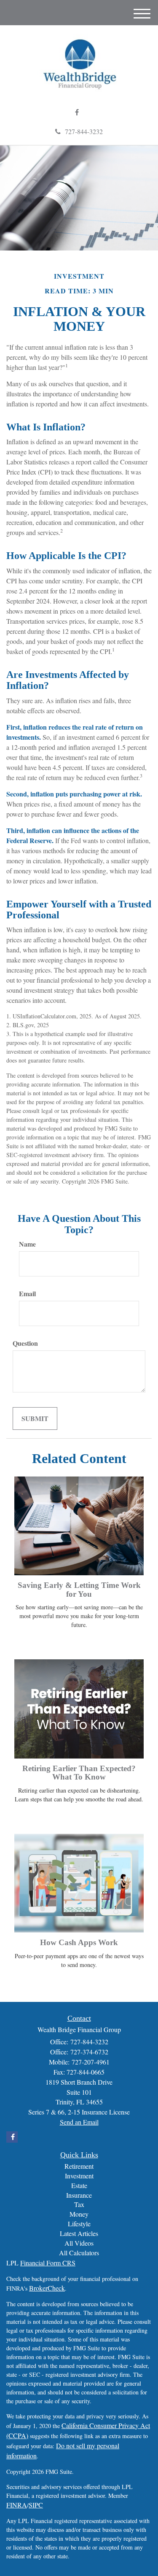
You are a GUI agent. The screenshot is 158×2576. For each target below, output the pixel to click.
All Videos (79, 2243)
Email (27, 1294)
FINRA (17, 2505)
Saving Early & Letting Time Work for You (79, 1590)
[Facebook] (77, 112)
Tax (79, 2204)
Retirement (79, 2166)
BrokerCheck (47, 2288)
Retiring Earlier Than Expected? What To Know (79, 1773)
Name (27, 1244)
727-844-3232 (84, 131)
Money (79, 2214)
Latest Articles (79, 2233)
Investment (79, 2176)
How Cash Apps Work (79, 1942)
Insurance (79, 2195)
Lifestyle (79, 2224)
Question (25, 1343)
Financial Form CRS (48, 2263)
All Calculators (79, 2253)
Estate (79, 2185)
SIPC (36, 2505)
